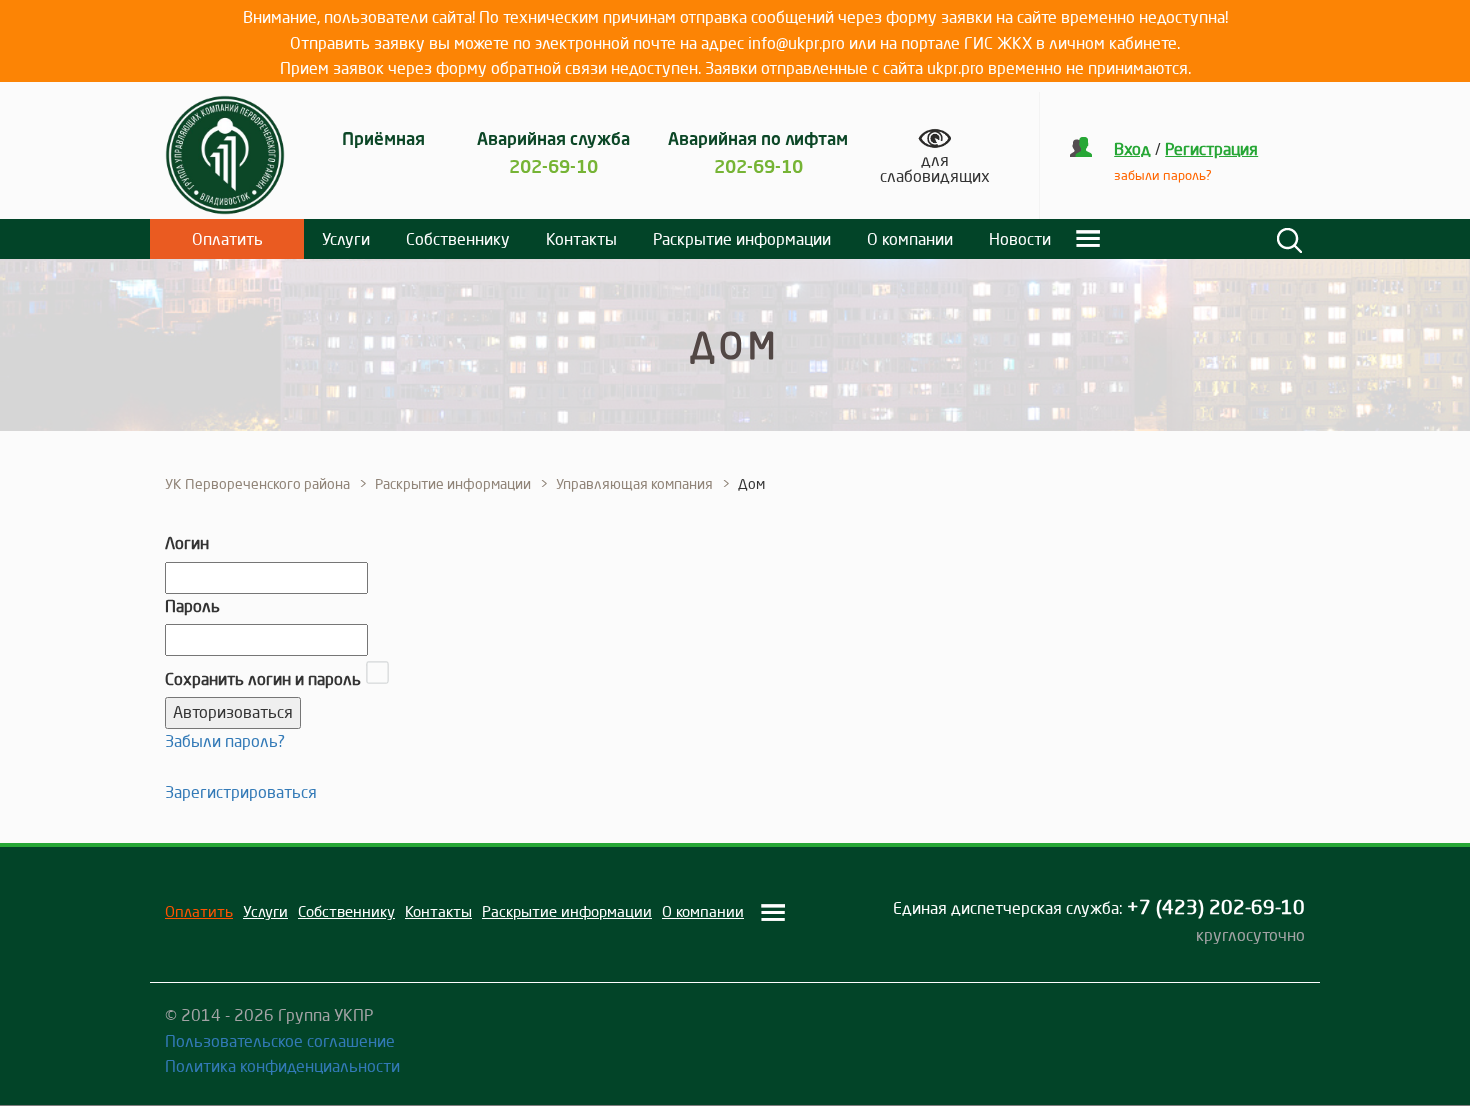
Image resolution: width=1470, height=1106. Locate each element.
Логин (187, 543)
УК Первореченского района (257, 484)
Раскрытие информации (742, 239)
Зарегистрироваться (241, 792)
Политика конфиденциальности (282, 1066)
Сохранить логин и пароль (263, 679)
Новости (1020, 239)
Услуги (346, 239)
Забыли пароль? (225, 741)
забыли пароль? (1163, 175)
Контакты (581, 239)
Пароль (192, 606)
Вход (1132, 149)
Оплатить (227, 239)
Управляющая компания (634, 484)
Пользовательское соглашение (280, 1041)
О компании (910, 239)
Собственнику (458, 239)
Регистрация (1211, 149)
